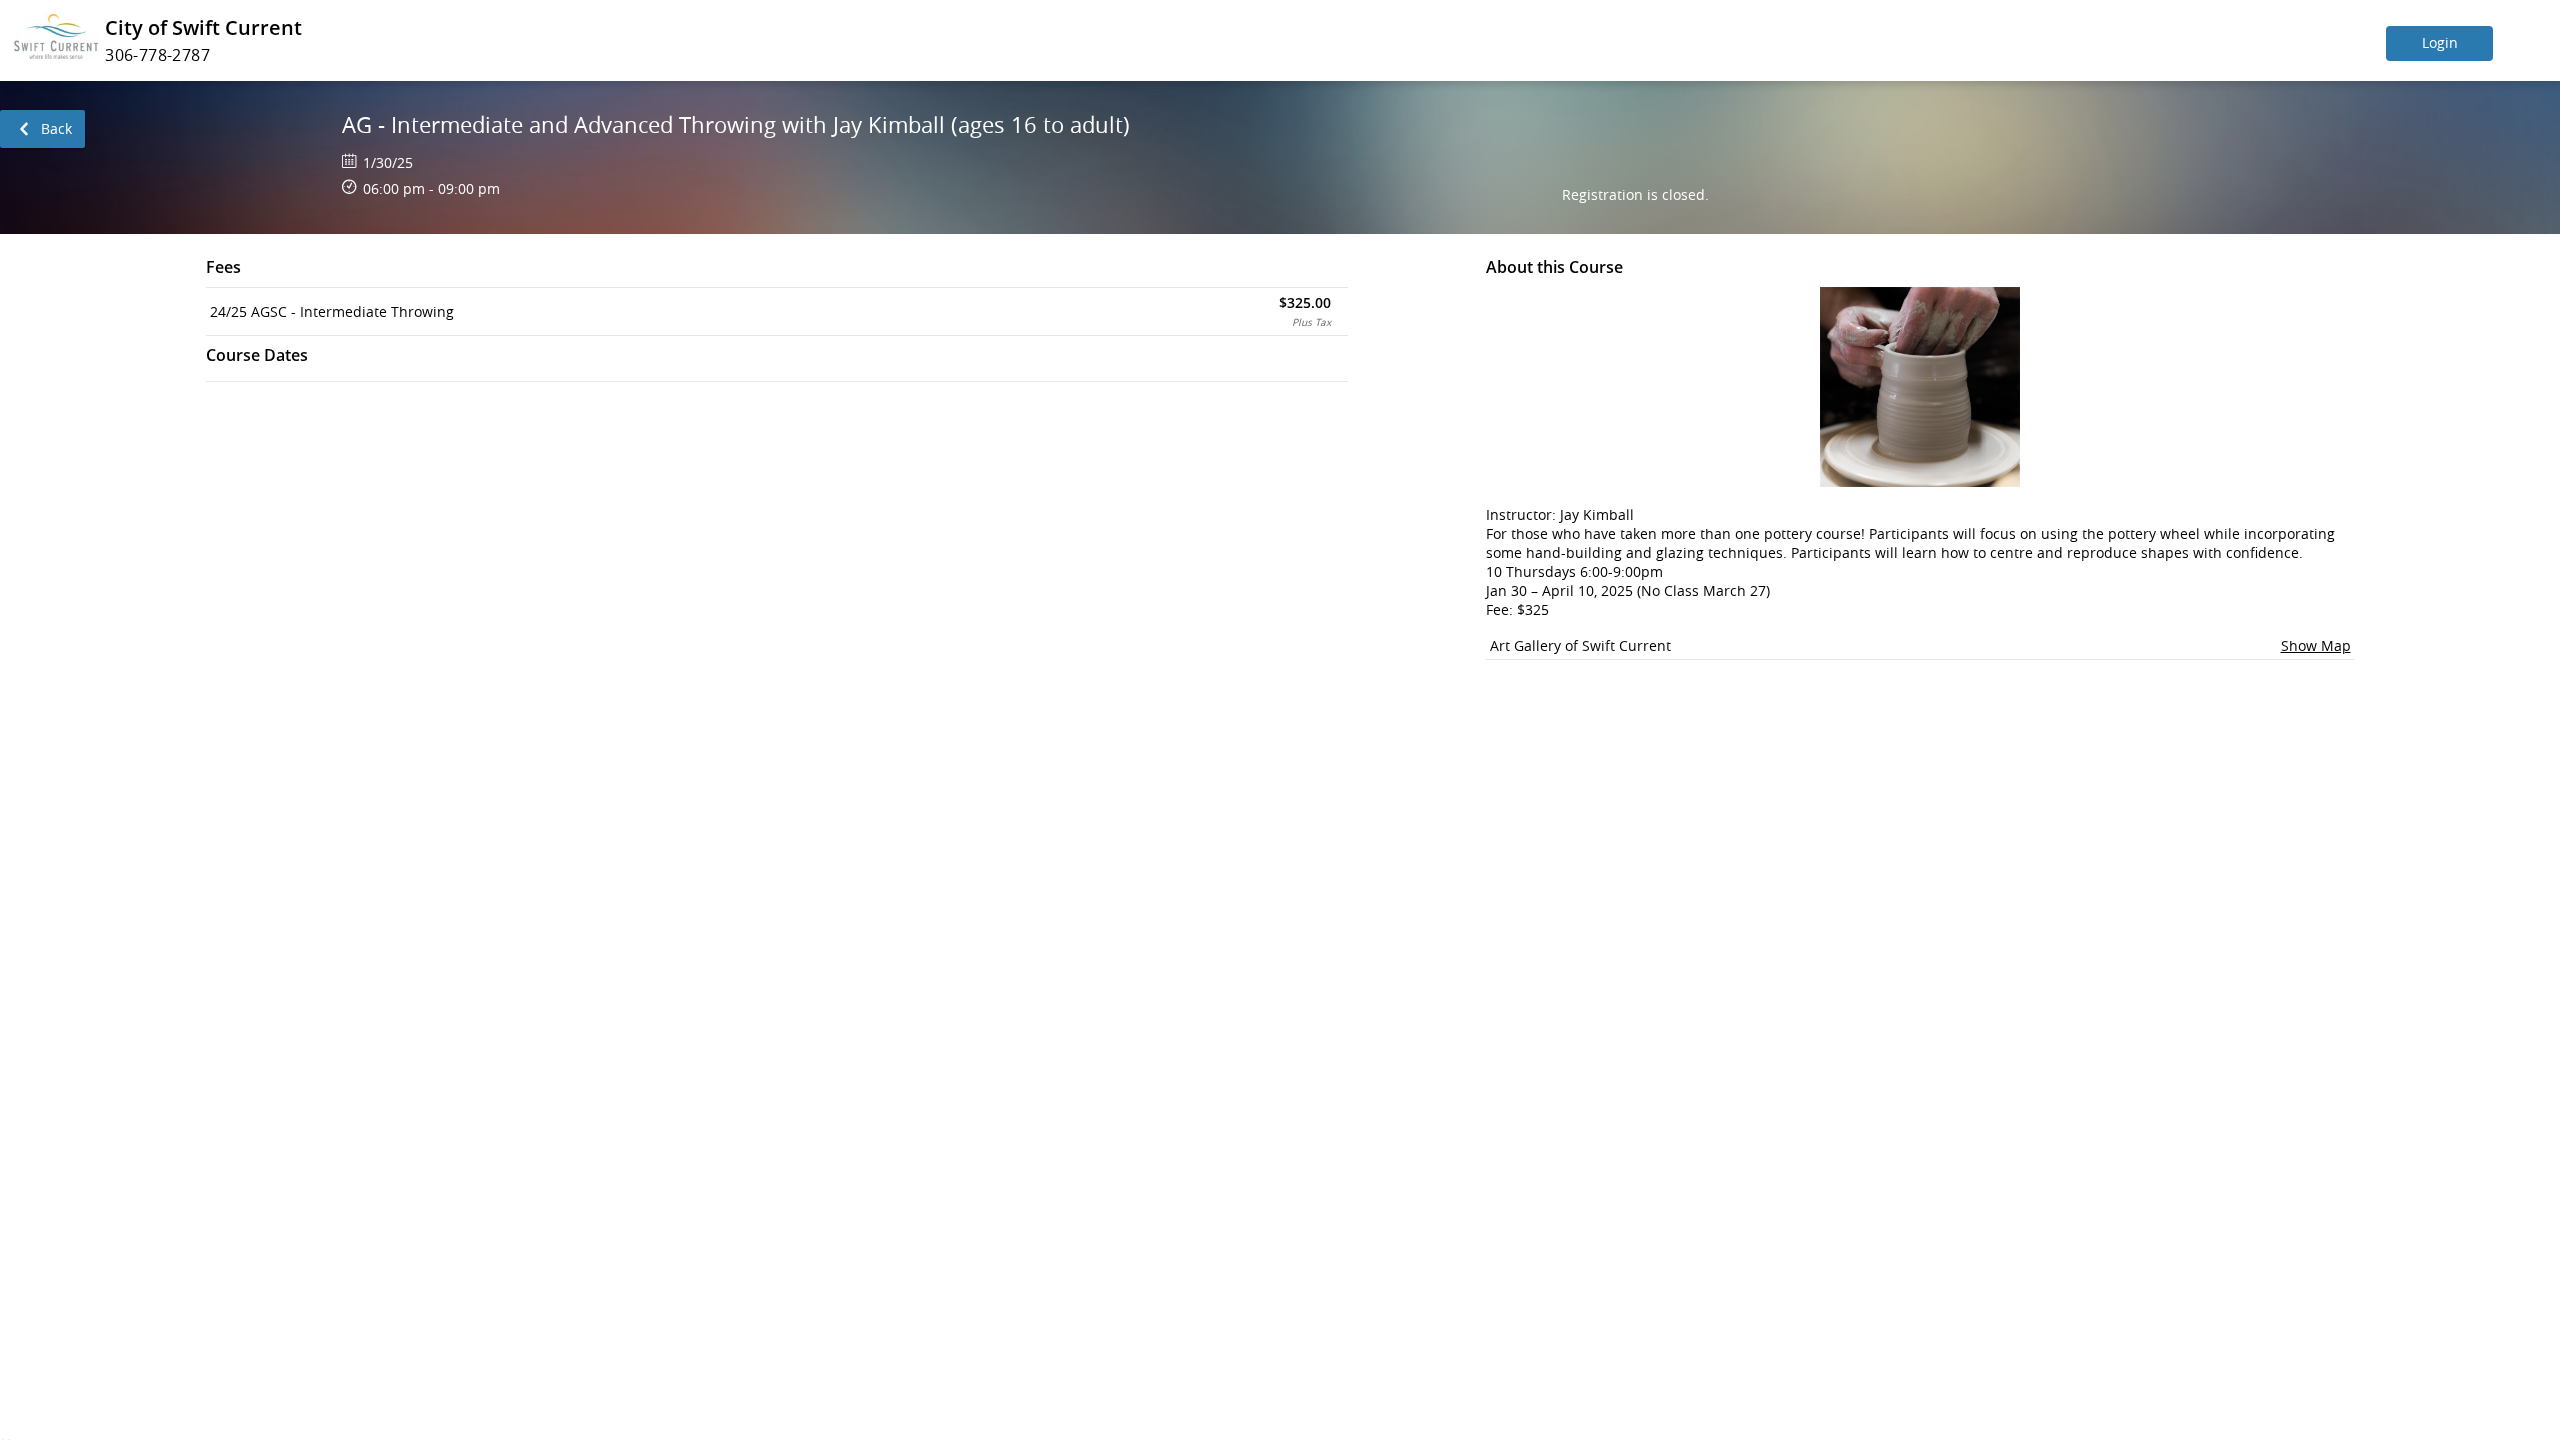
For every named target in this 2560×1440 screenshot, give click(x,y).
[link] (42, 129)
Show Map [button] (2316, 645)
